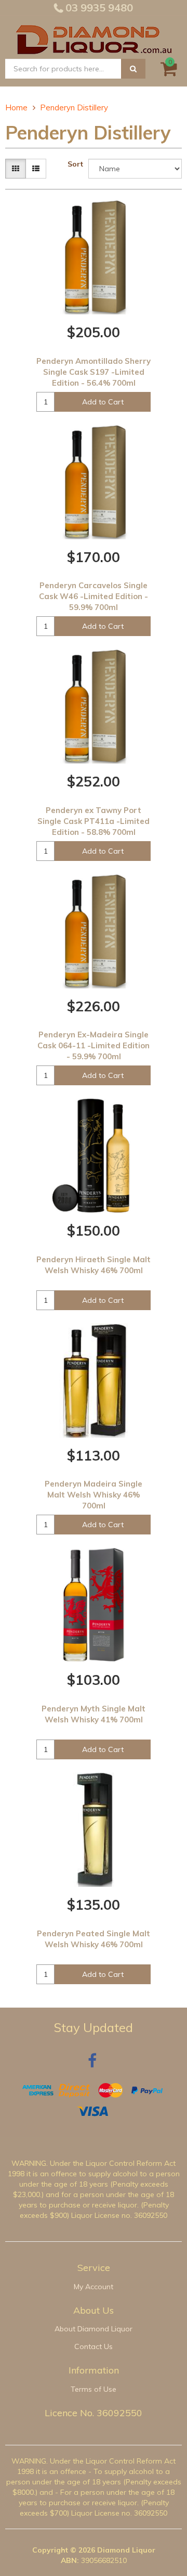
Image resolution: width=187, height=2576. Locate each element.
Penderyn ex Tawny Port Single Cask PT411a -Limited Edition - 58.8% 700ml (94, 821)
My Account (94, 2287)
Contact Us (94, 2346)
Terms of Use (94, 2389)
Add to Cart (103, 402)
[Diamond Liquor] (94, 38)
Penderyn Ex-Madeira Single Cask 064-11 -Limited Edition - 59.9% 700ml (94, 1045)
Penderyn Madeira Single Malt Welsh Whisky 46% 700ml (94, 1495)
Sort (75, 164)
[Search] (133, 69)
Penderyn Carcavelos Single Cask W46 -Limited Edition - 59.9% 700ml (94, 596)
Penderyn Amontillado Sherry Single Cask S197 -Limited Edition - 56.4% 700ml (94, 372)
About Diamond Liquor (94, 2329)
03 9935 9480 (98, 8)
